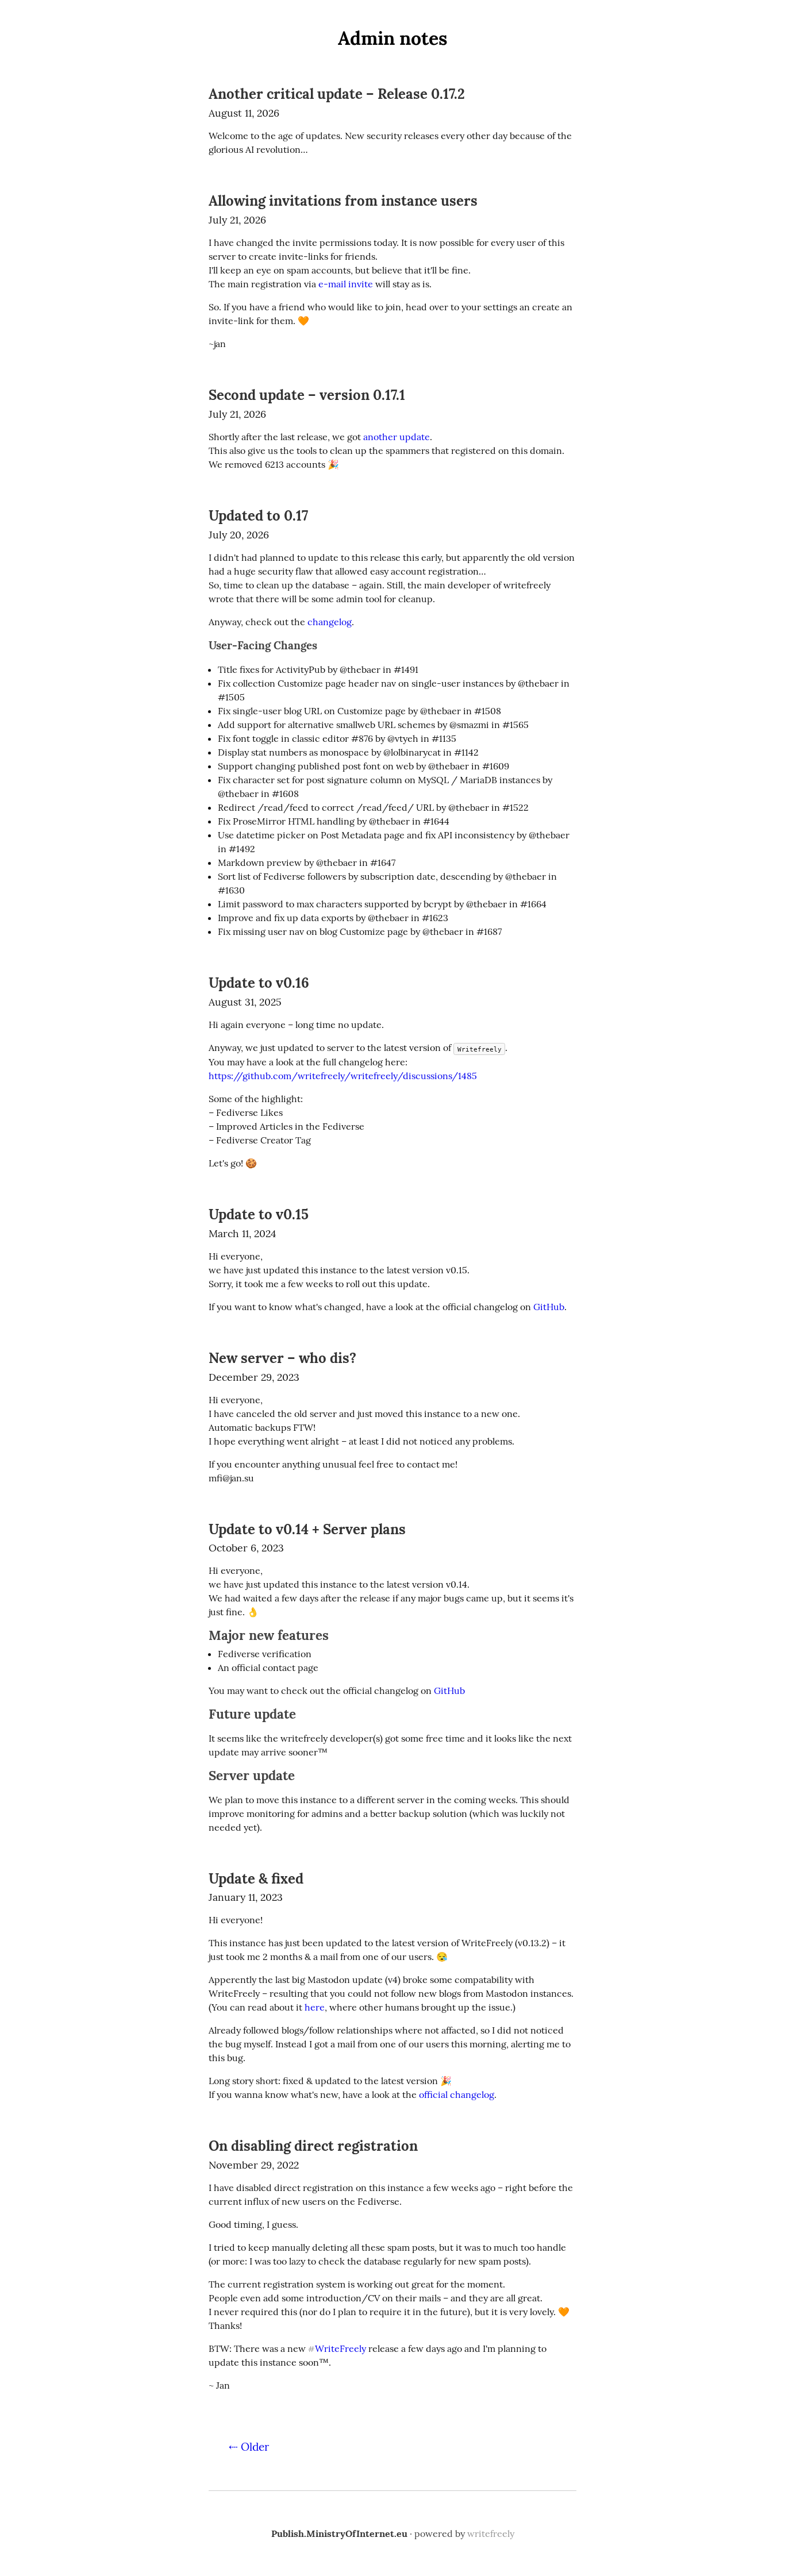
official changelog (457, 2094)
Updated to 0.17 (258, 516)
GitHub (549, 1307)
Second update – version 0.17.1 (307, 395)
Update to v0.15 (259, 1214)
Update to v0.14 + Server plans (307, 1529)
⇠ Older (249, 2447)
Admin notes (393, 38)
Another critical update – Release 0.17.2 (337, 94)
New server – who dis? (282, 1358)
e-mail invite (346, 284)
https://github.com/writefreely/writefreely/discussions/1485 (343, 1076)
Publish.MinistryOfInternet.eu (339, 2533)
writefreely (491, 2533)
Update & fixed (256, 1879)
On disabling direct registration (313, 2146)
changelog (330, 622)
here (315, 2007)
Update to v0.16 (259, 983)
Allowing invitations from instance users (343, 201)
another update (397, 437)
